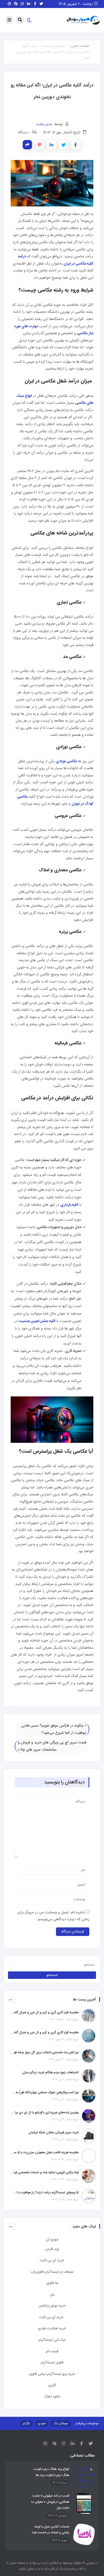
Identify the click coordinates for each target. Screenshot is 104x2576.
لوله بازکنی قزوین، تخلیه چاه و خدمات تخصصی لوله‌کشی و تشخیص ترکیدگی (45, 2172)
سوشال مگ (61, 2423)
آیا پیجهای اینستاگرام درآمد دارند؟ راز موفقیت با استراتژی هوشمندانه (45, 2192)
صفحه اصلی (80, 46)
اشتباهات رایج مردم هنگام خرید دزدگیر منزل (50, 2072)
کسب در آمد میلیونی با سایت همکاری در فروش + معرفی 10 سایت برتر (50, 2502)
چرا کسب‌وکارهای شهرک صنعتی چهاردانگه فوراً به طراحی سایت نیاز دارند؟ (45, 2092)
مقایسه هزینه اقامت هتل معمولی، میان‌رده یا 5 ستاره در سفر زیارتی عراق (45, 2152)
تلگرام (26, 2423)
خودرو (42, 2423)
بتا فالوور (52, 2283)
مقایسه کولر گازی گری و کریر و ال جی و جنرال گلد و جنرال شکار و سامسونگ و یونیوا (45, 2032)
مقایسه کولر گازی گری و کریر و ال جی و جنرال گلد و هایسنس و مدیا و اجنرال (45, 2012)
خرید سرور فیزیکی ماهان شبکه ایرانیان (54, 2132)
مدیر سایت (44, 124)
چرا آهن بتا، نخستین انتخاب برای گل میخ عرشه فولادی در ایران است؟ (45, 2052)
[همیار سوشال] (83, 21)
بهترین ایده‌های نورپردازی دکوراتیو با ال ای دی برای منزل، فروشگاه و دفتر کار (45, 2112)
